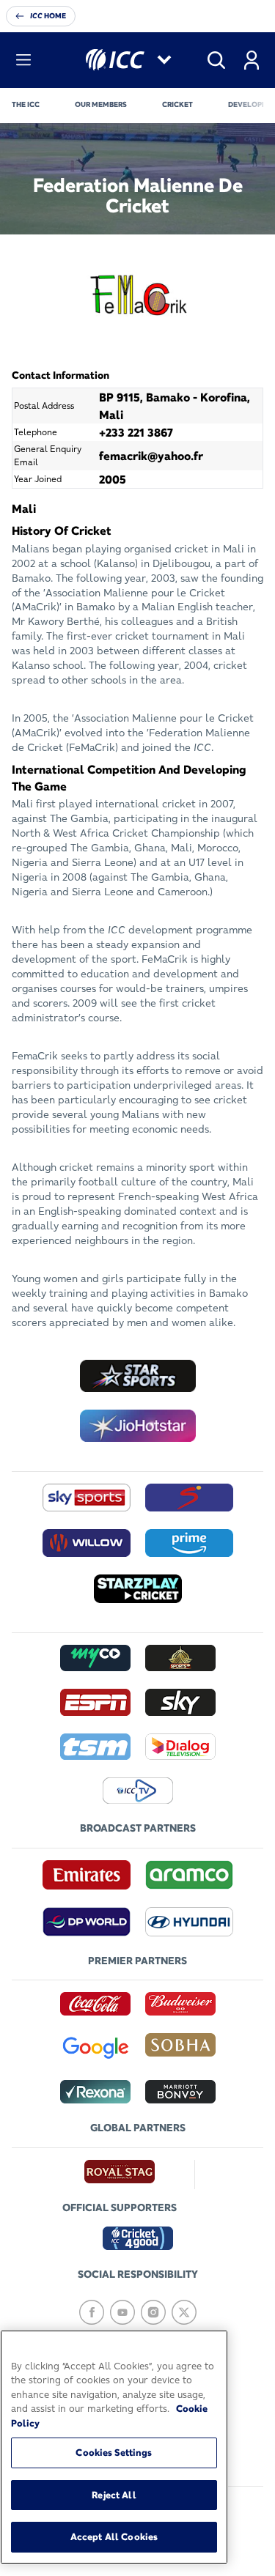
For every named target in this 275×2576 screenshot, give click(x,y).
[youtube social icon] (122, 2312)
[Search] (216, 60)
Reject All (114, 2495)
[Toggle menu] (23, 60)
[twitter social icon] (184, 2312)
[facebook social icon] (92, 2312)
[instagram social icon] (153, 2312)
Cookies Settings (114, 2452)
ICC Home (48, 16)
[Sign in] (252, 60)
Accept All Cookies (114, 2536)
